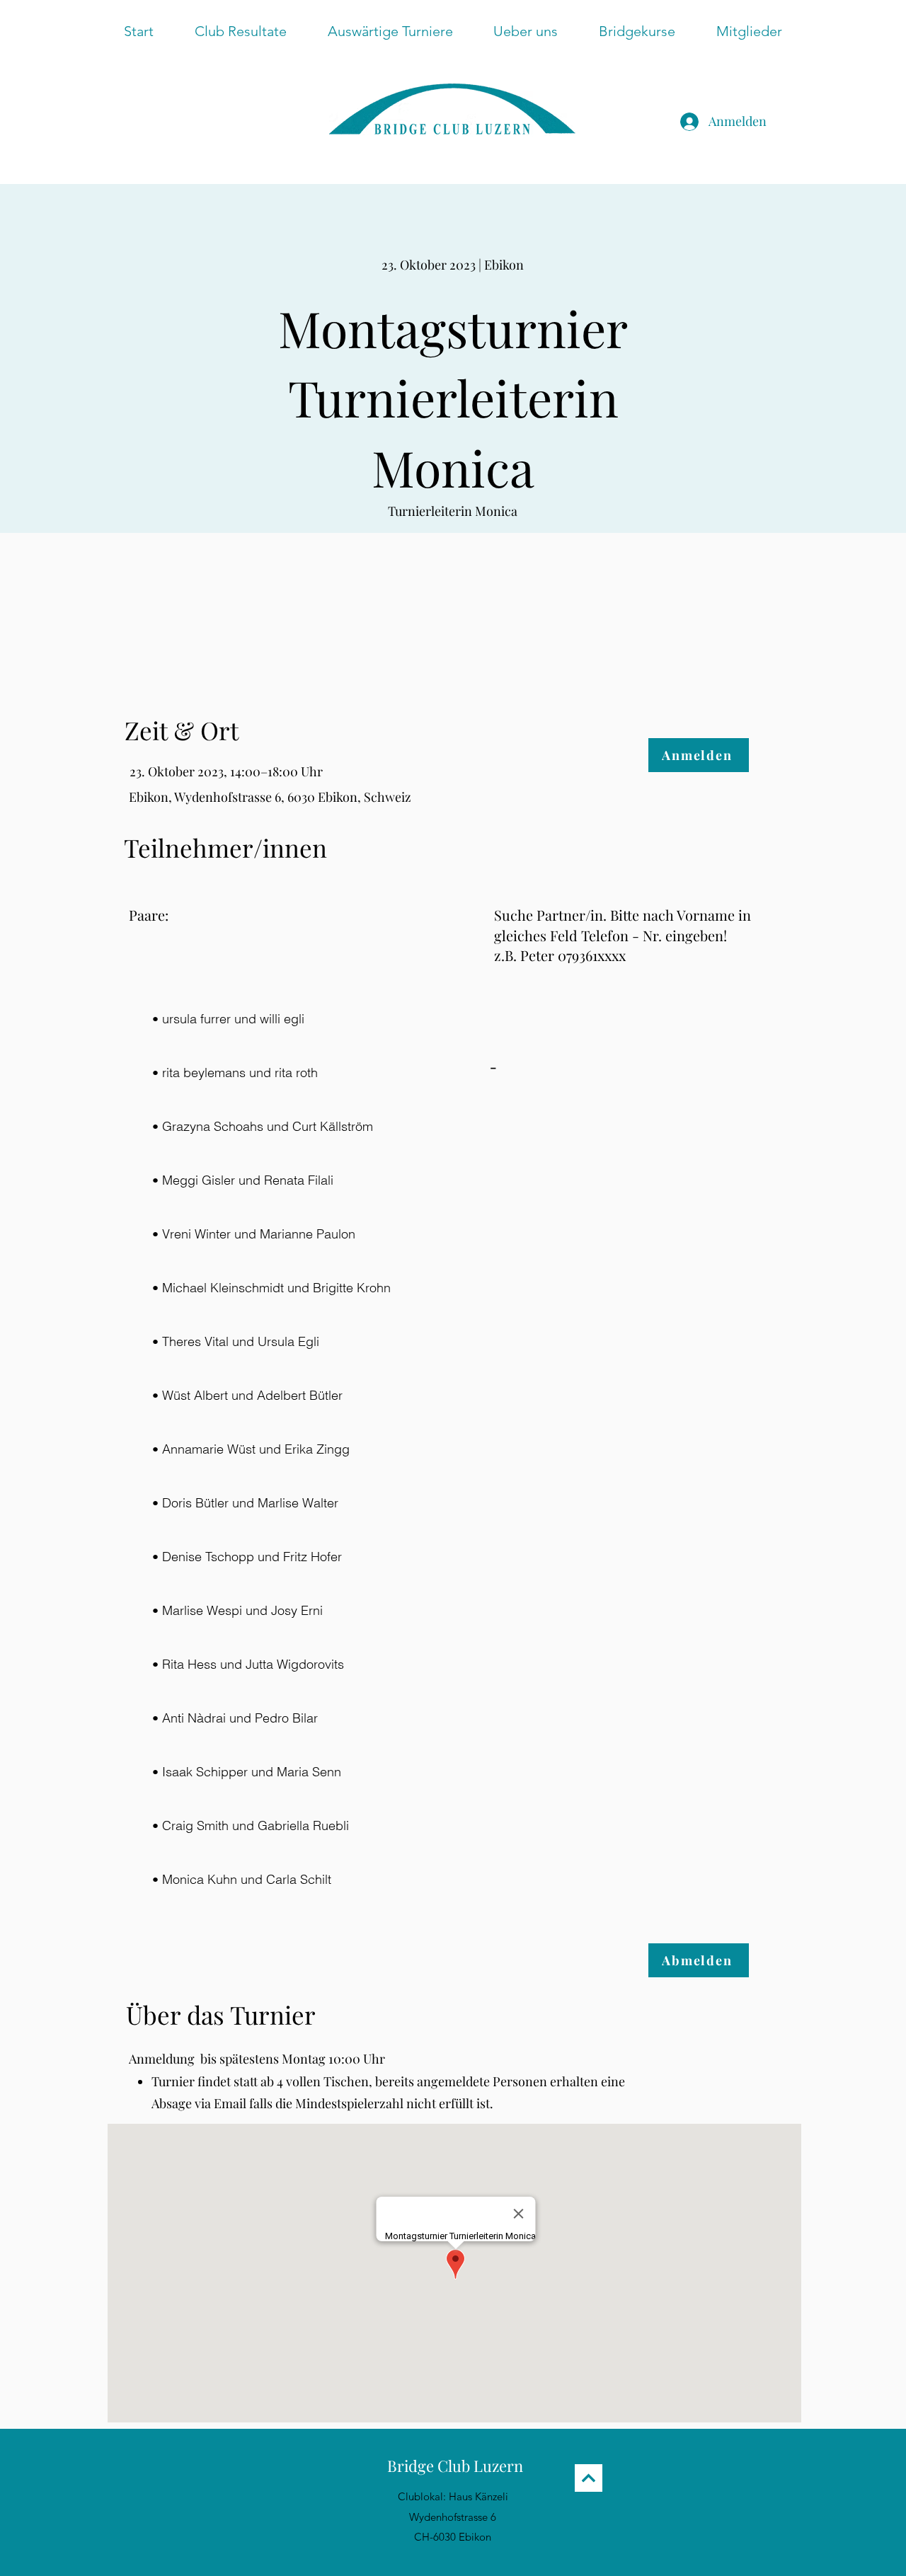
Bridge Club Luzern (455, 2466)
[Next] (589, 2478)
